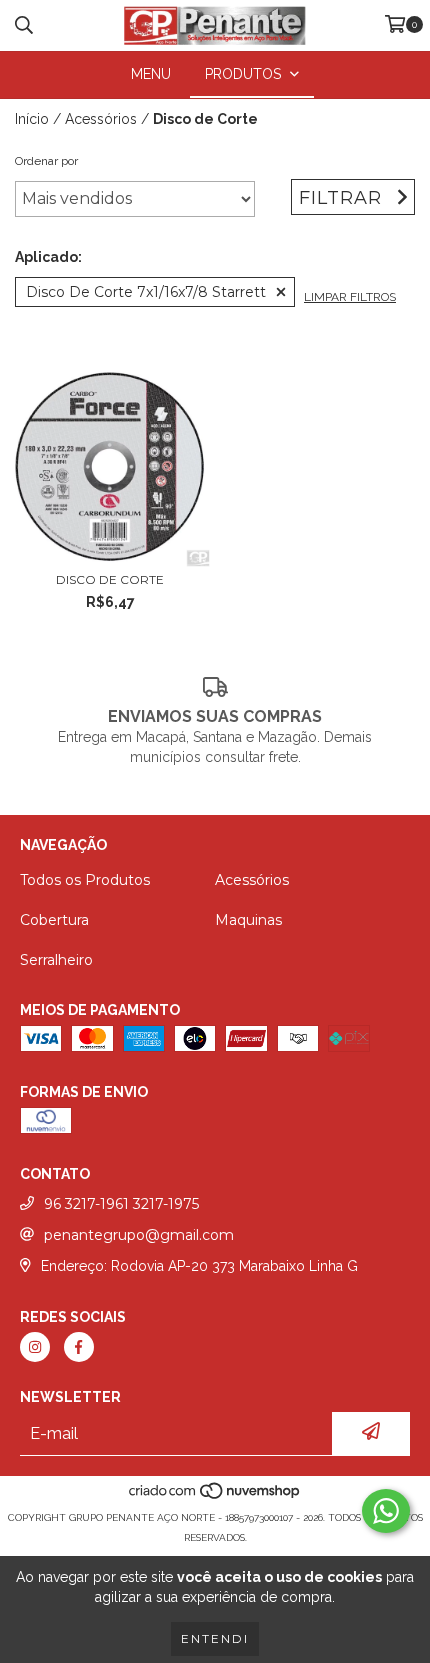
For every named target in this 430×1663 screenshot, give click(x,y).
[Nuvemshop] (215, 1497)
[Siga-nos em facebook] (79, 1347)
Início (32, 119)
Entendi (215, 1638)
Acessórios (101, 119)
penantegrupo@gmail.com (139, 1235)
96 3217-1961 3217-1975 (121, 1204)
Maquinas (248, 920)
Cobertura (54, 920)
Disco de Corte (110, 579)
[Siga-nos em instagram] (35, 1347)
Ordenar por (46, 161)
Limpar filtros (350, 297)
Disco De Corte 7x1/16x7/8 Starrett (146, 292)
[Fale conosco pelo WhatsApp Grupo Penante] (386, 1511)
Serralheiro (56, 960)
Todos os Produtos (85, 880)
